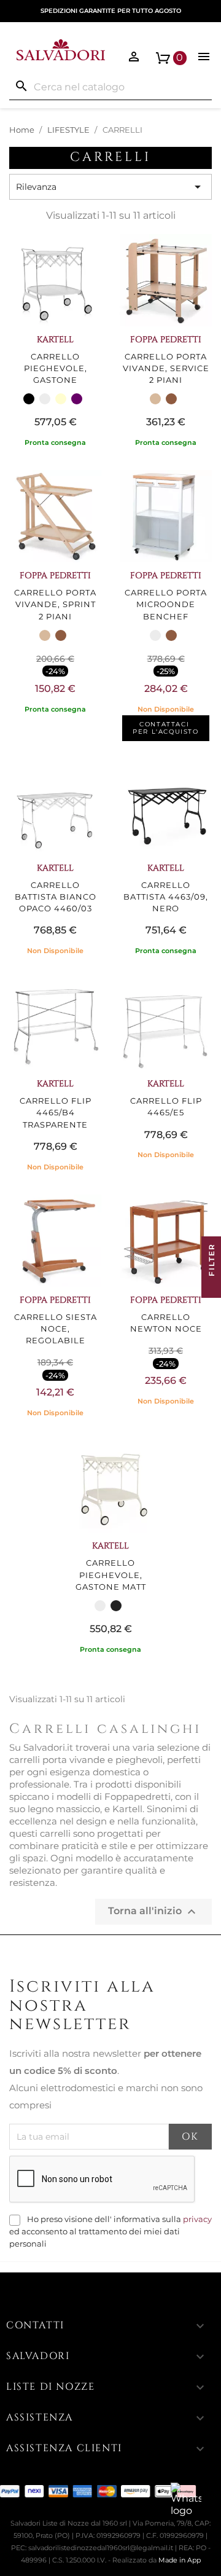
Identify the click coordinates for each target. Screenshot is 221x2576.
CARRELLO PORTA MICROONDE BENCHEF (166, 604)
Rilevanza (110, 187)
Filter (211, 1261)
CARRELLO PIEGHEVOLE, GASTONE (56, 368)
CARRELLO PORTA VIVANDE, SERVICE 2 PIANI (166, 368)
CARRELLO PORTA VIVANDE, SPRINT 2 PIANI (55, 604)
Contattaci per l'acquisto (165, 728)
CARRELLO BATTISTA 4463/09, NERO (166, 897)
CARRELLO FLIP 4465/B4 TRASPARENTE (56, 1113)
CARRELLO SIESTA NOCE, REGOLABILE (56, 1329)
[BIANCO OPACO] (100, 1606)
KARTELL (55, 340)
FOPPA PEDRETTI (166, 340)
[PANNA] (61, 399)
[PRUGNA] (77, 399)
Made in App (180, 2560)
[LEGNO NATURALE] (155, 399)
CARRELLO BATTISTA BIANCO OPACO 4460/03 (56, 897)
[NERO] (29, 399)
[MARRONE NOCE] (171, 399)
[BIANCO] (45, 399)
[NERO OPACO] (116, 1606)
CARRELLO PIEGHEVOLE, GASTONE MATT (111, 1575)
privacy (197, 2219)
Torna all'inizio (153, 1912)
